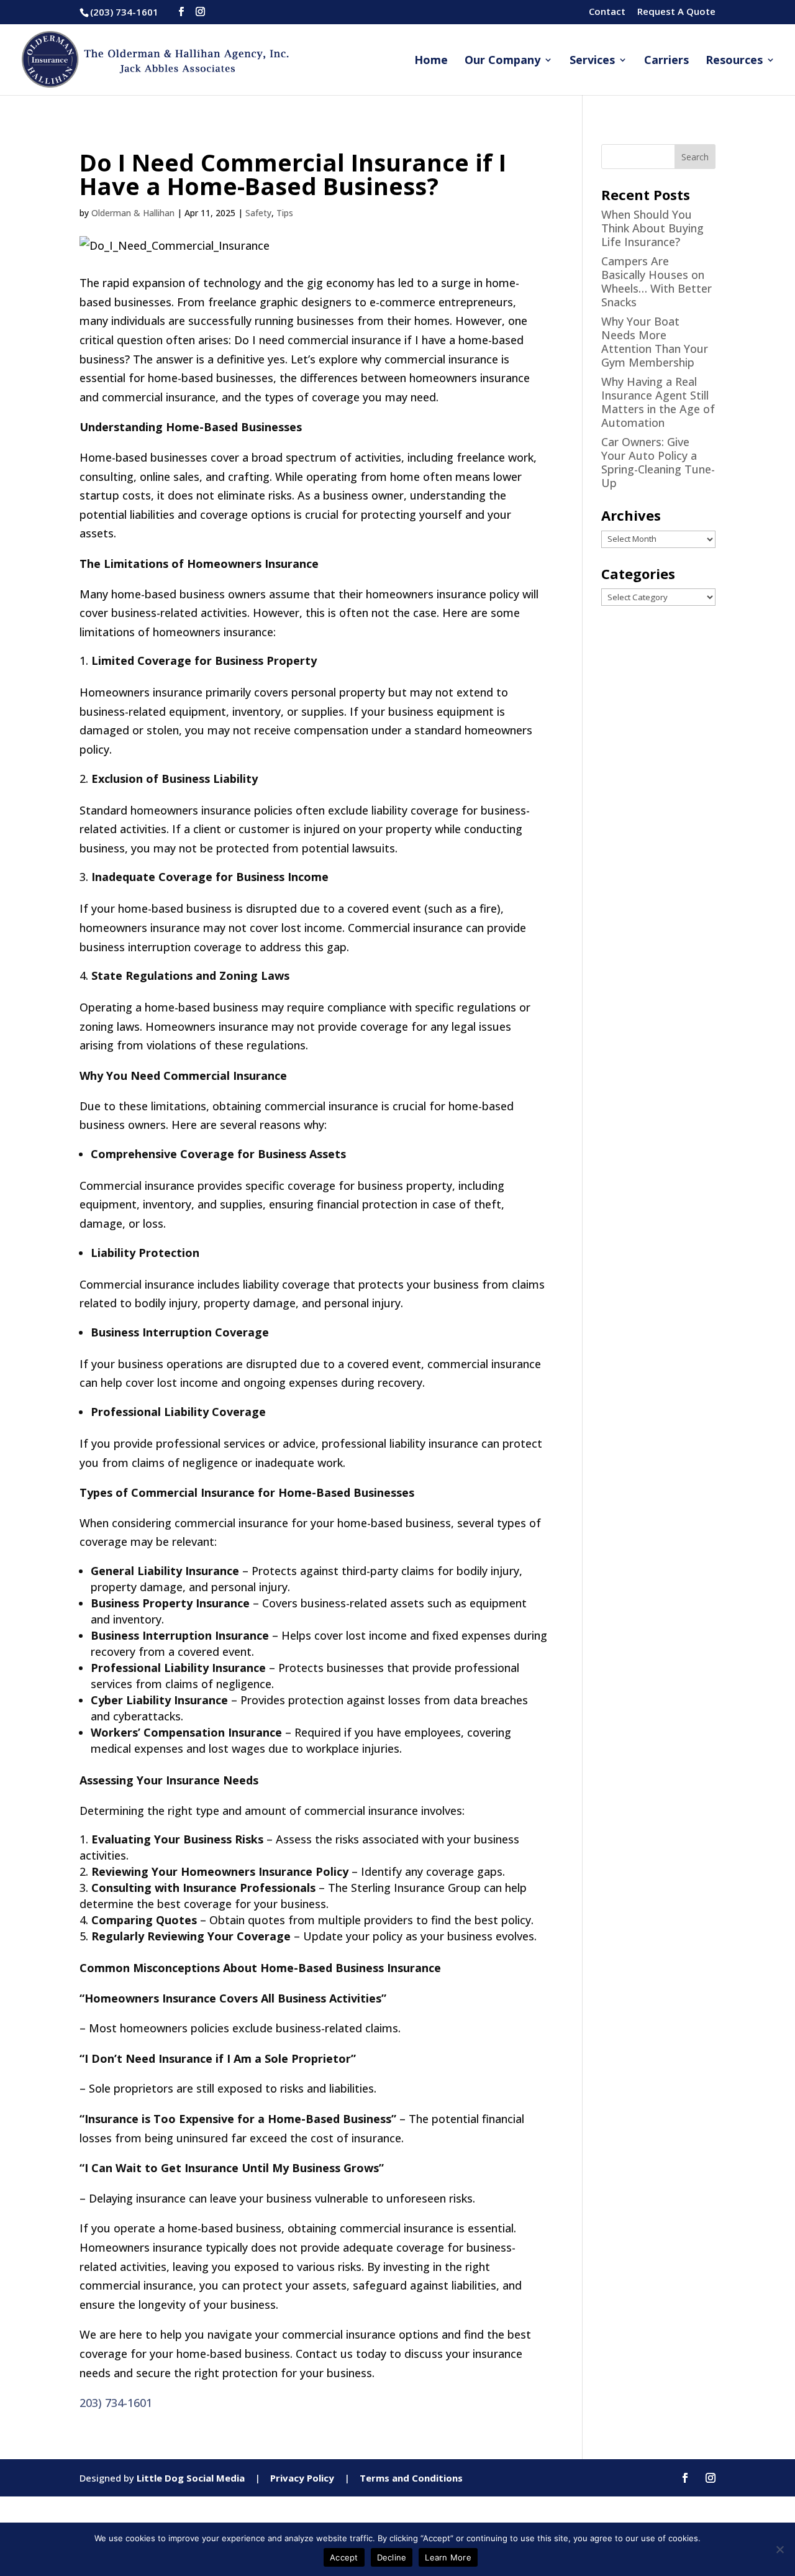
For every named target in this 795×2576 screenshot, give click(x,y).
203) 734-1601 (116, 2403)
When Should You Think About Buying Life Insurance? (652, 228)
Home (431, 61)
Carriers (666, 61)
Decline (392, 2557)
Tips (285, 213)
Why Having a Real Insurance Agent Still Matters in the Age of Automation (658, 402)
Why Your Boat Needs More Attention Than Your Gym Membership (655, 342)
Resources (734, 61)
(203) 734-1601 (124, 12)
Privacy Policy (302, 2478)
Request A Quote (676, 12)
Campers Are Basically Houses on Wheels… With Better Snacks (656, 281)
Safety (258, 213)
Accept (344, 2557)
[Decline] (779, 2549)
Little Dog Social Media (191, 2478)
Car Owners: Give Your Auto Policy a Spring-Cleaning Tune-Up (658, 462)
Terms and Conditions (411, 2478)
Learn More (448, 2557)
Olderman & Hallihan (133, 213)
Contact (607, 12)
